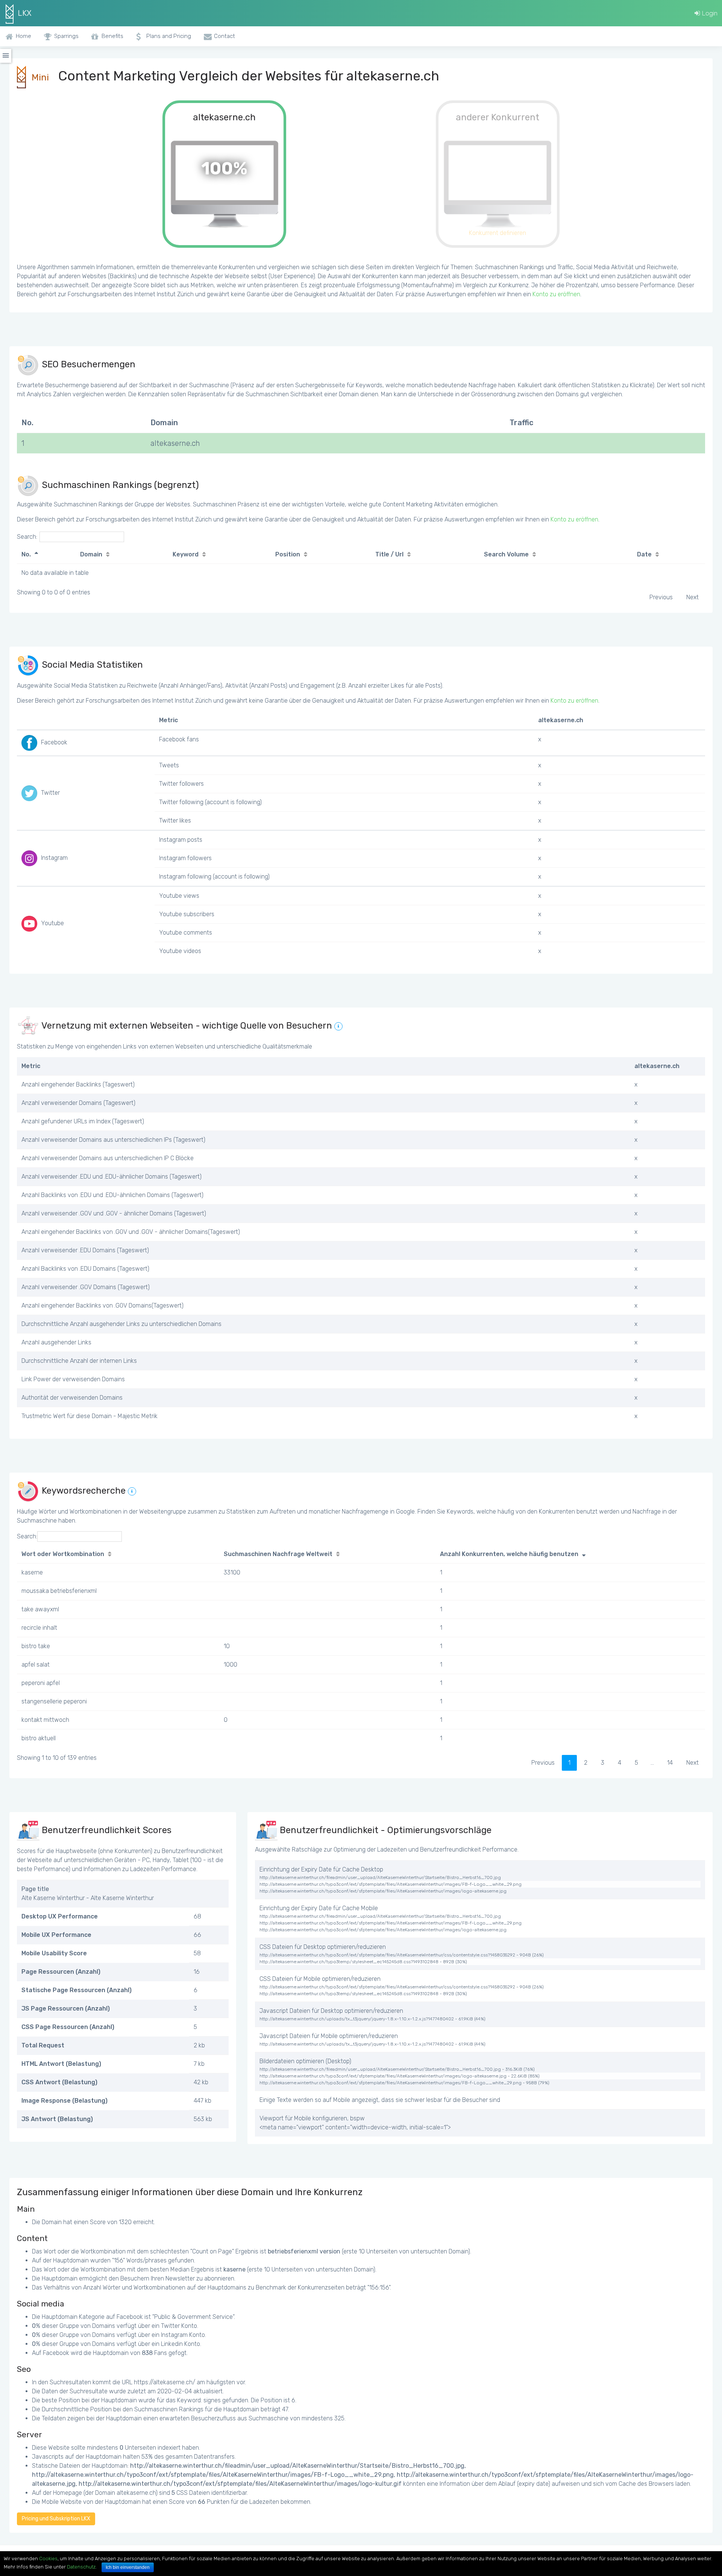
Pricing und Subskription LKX (56, 2519)
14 (670, 1763)
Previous (661, 597)
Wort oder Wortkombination (63, 1554)
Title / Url (389, 554)
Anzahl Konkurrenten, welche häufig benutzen (509, 1554)
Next (692, 597)
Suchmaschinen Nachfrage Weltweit (278, 1554)
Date (644, 554)
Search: (27, 537)
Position (288, 554)
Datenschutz (81, 2567)
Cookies (48, 2559)
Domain (91, 554)
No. (26, 554)
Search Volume (506, 554)
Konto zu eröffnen (556, 294)
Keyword (186, 554)
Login (709, 13)
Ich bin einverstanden (128, 2567)
